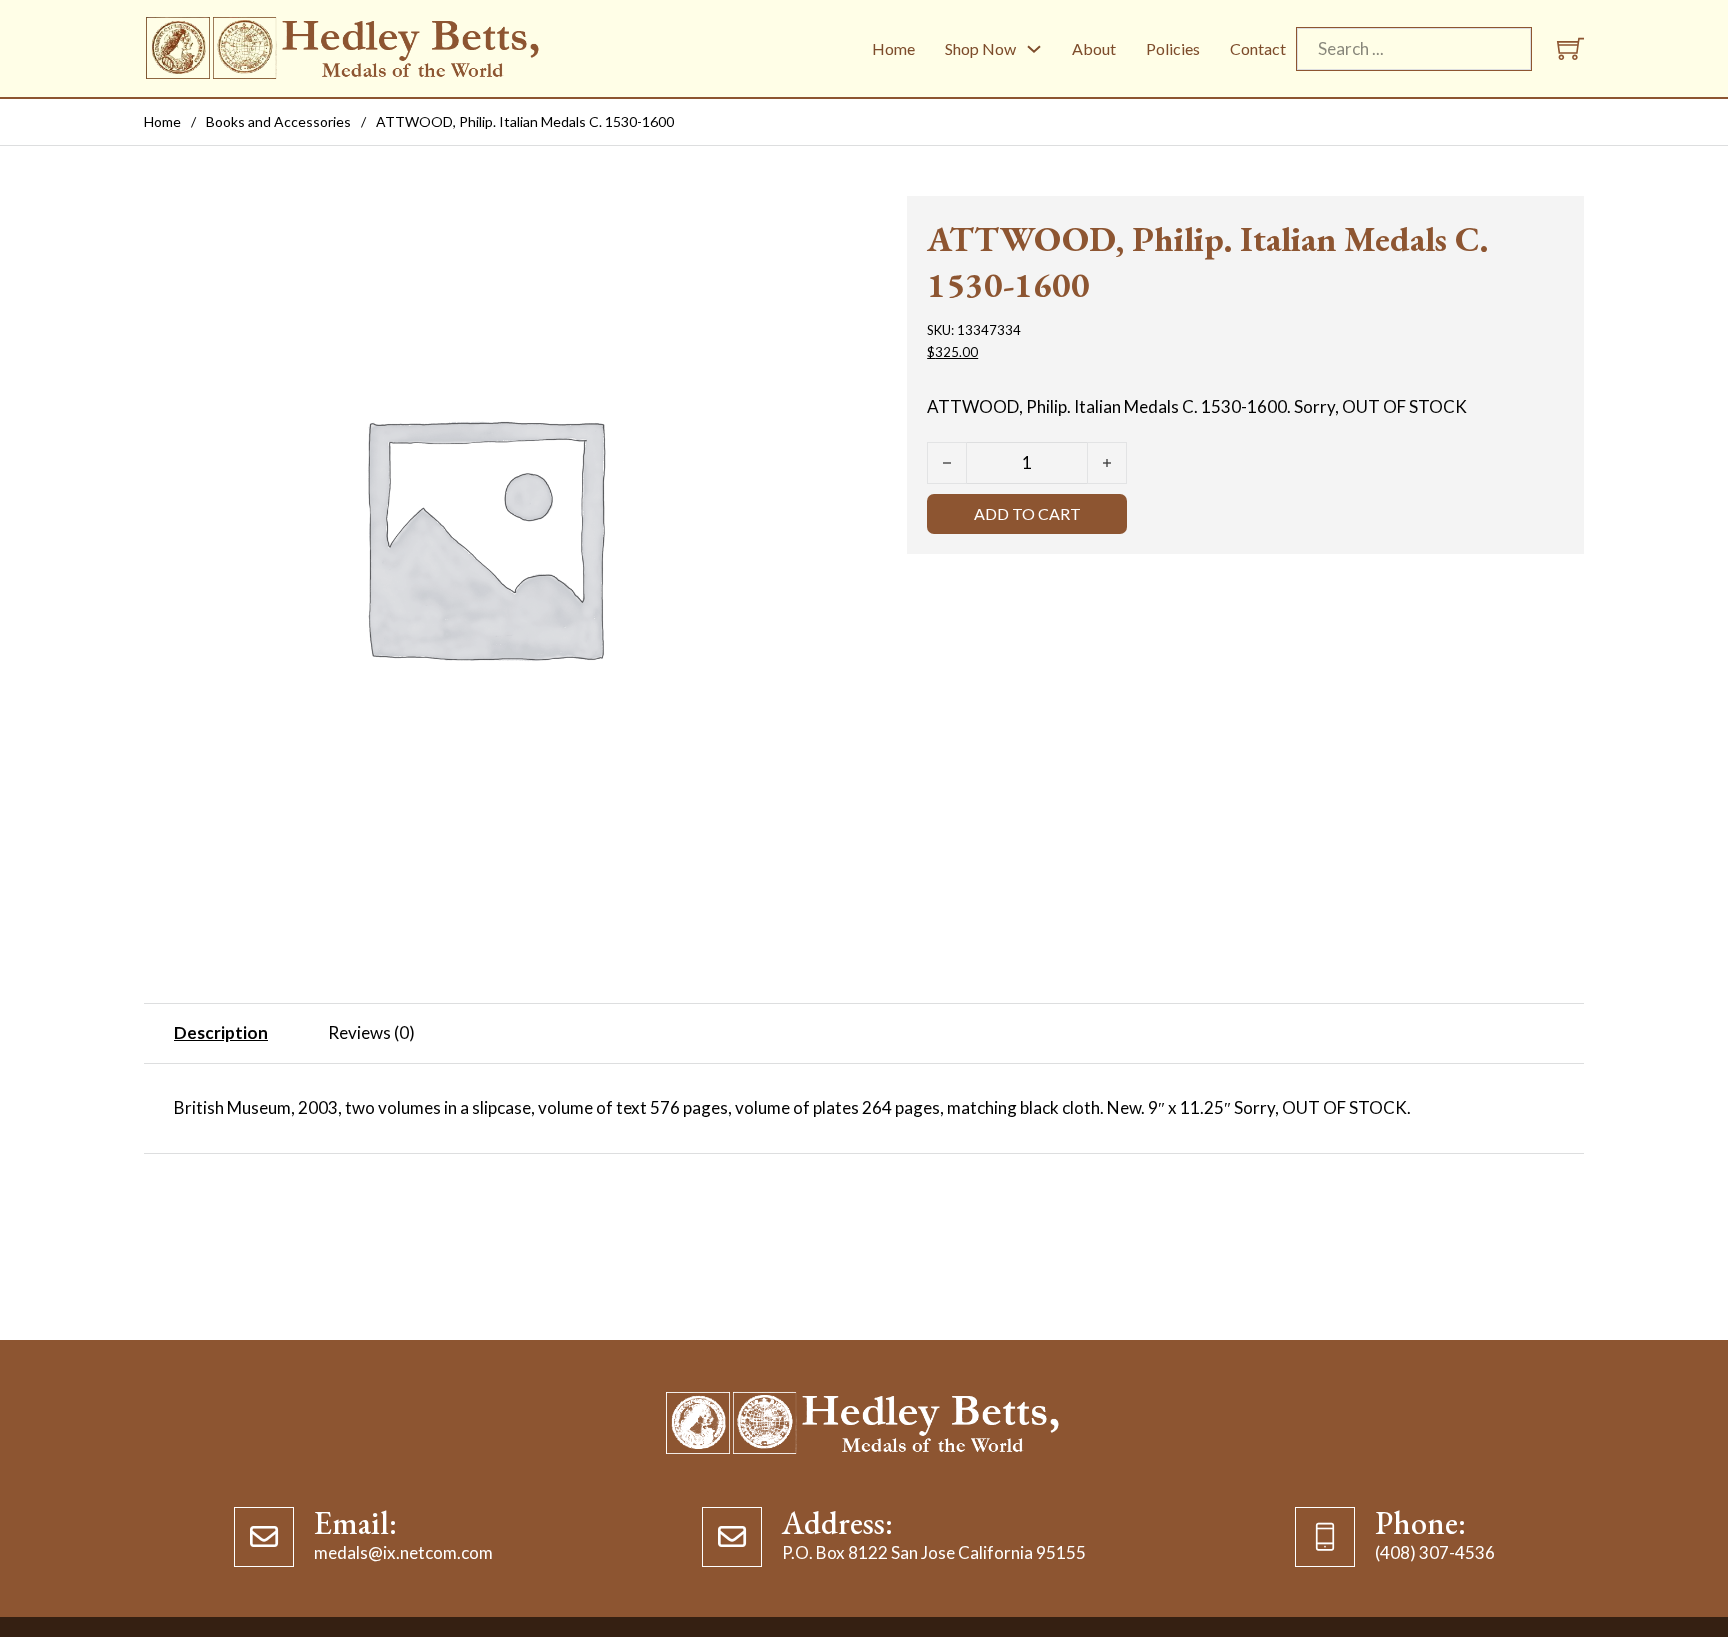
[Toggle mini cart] (1570, 48)
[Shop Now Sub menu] (1034, 49)
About (1094, 48)
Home (893, 48)
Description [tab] (221, 1032)
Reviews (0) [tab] (371, 1032)
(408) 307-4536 (1435, 1552)
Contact (1258, 48)
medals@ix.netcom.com (403, 1552)
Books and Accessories (278, 121)
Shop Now (980, 48)
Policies (1173, 48)
